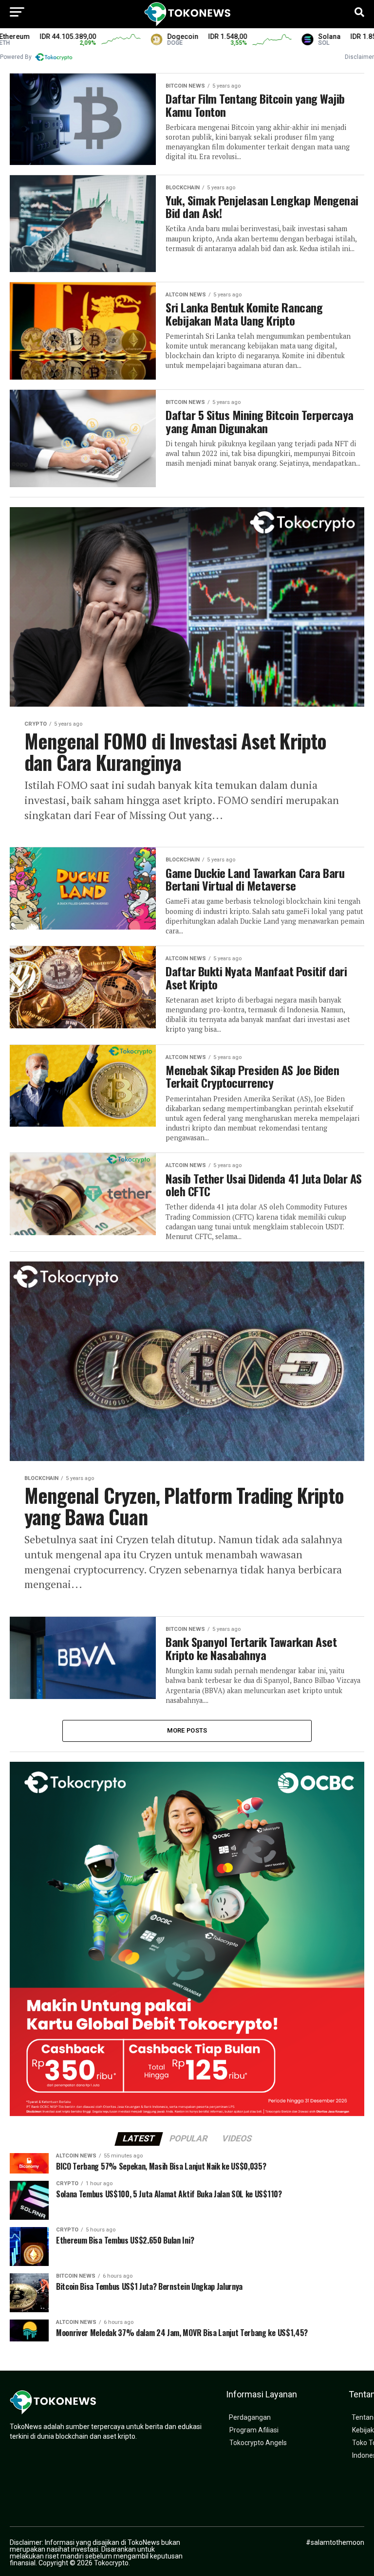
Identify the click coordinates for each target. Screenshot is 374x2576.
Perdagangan (250, 2418)
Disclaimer (359, 57)
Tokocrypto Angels (258, 2443)
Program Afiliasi (254, 2430)
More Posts (187, 1730)
